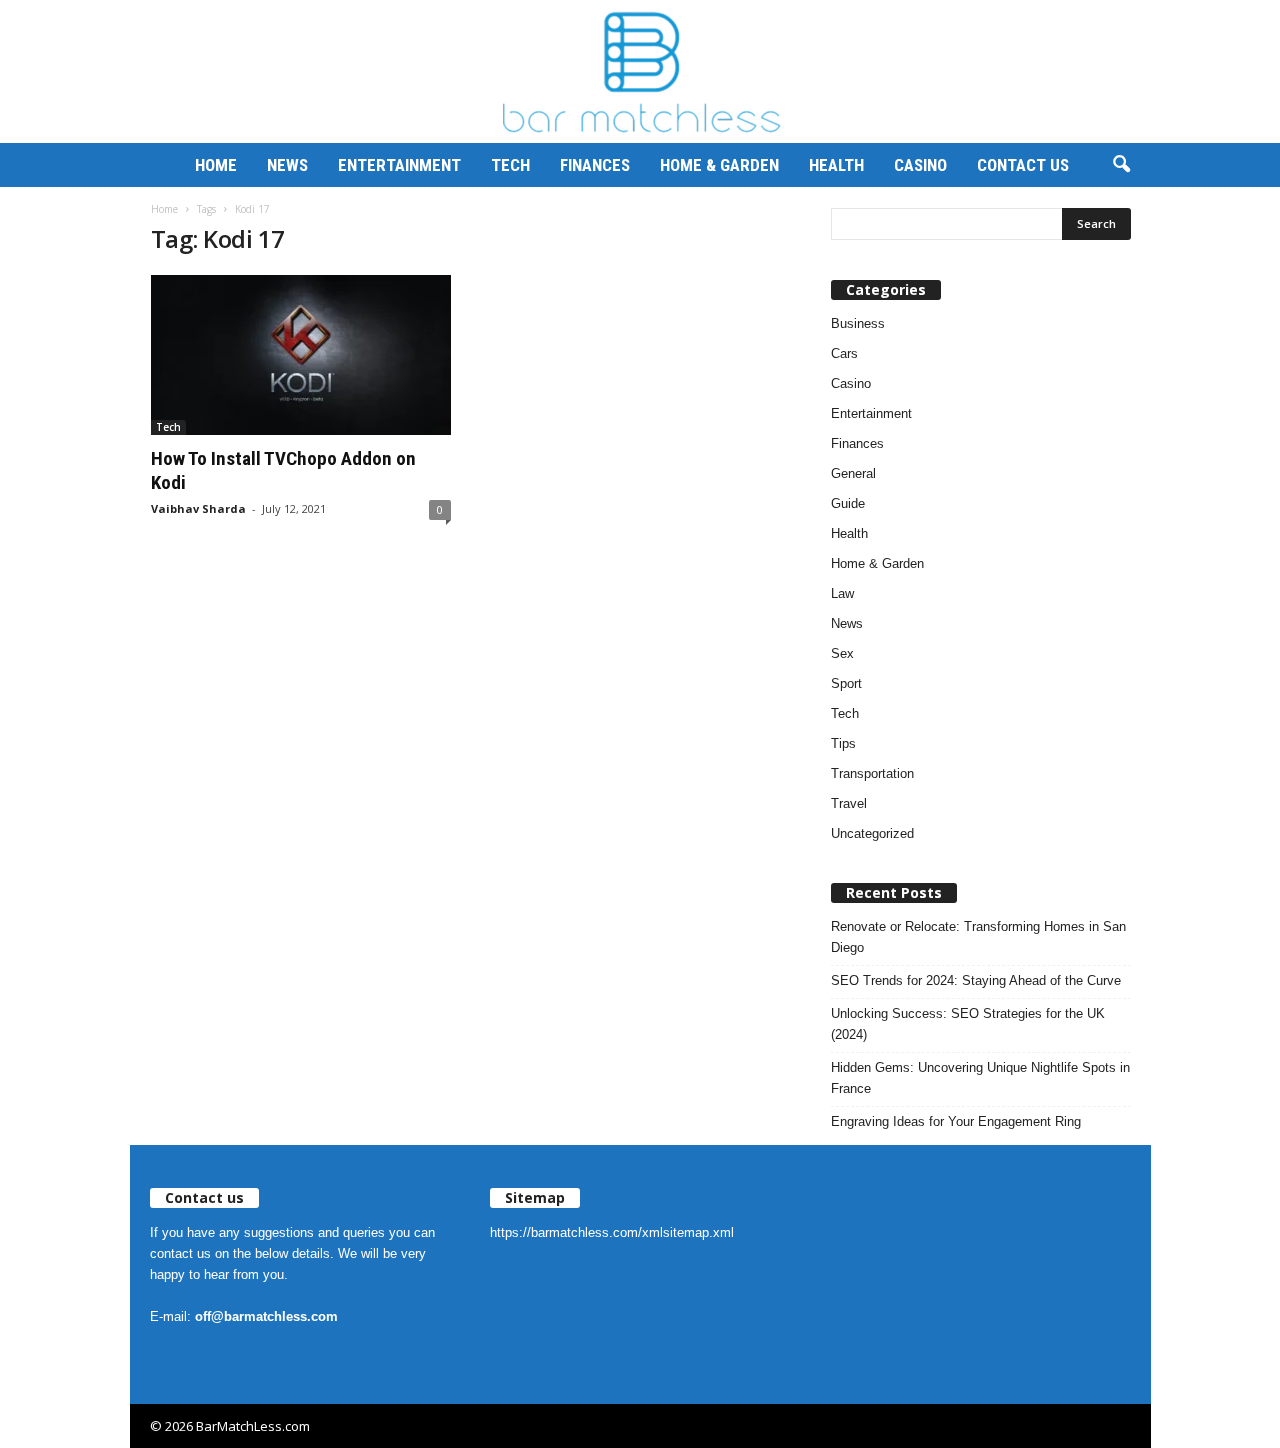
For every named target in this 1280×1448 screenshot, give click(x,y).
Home (216, 165)
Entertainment (399, 165)
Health (836, 165)
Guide (848, 503)
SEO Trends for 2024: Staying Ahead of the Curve (976, 980)
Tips (843, 743)
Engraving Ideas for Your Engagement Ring (956, 1121)
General (853, 473)
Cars (844, 353)
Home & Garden (719, 165)
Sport (846, 683)
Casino (920, 165)
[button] (1121, 165)
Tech (510, 165)
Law (842, 593)
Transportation (872, 773)
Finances (595, 165)
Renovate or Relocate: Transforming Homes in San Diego (978, 937)
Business (858, 323)
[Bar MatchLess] (640, 71)
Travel (849, 803)
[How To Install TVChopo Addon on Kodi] (301, 355)
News (287, 165)
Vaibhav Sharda (198, 508)
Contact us (1023, 165)
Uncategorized (872, 833)
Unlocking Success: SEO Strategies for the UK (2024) (968, 1024)
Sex (842, 653)
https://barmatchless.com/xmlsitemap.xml (612, 1232)
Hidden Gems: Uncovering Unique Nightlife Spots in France (980, 1078)
